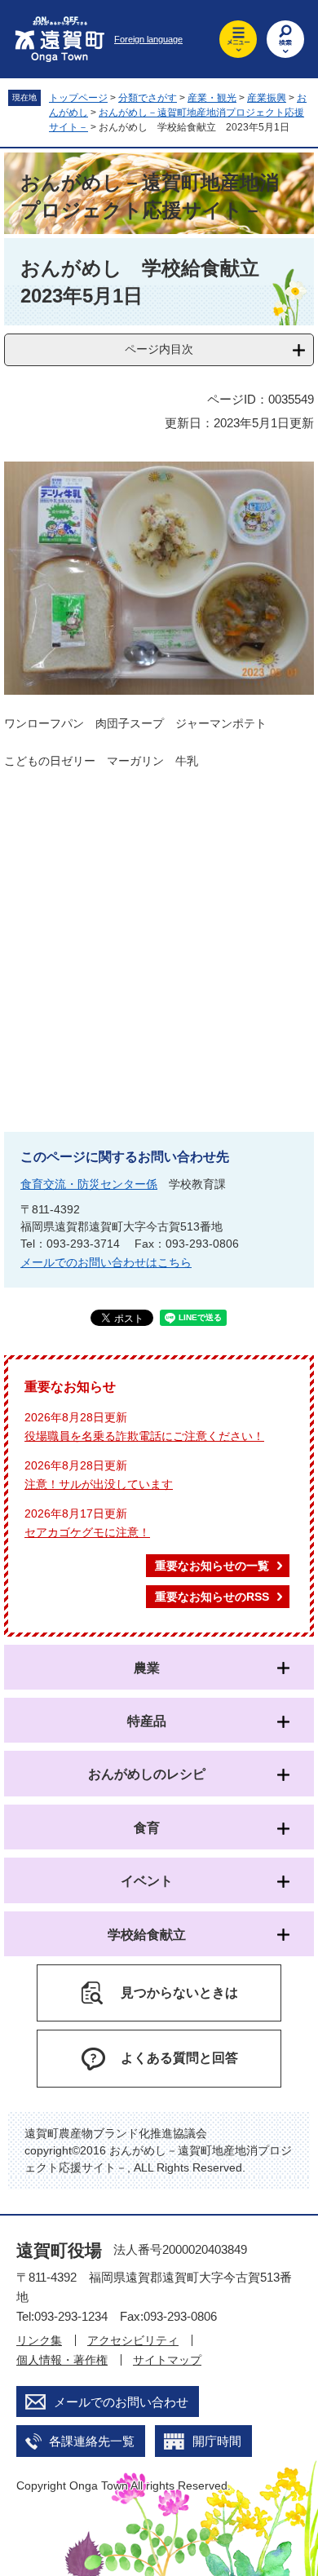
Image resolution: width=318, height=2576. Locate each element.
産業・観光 (212, 98)
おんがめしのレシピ (147, 1774)
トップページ (78, 98)
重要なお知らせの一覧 (212, 1566)
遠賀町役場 (59, 2250)
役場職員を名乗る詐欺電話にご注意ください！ (144, 1436)
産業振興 (267, 98)
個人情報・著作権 (62, 2360)
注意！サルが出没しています (99, 1484)
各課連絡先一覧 (92, 2441)
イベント (147, 1881)
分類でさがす (148, 98)
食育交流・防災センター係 (89, 1184)
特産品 (147, 1721)
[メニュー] (238, 39)
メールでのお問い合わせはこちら (106, 1262)
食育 (147, 1828)
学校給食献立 (147, 1935)
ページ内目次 (159, 349)
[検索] (285, 39)
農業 (147, 1668)
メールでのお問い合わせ (121, 2402)
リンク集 (39, 2340)
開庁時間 (217, 2441)
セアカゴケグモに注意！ (87, 1532)
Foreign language (148, 39)
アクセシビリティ (133, 2340)
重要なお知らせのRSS (212, 1597)
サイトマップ (167, 2360)
